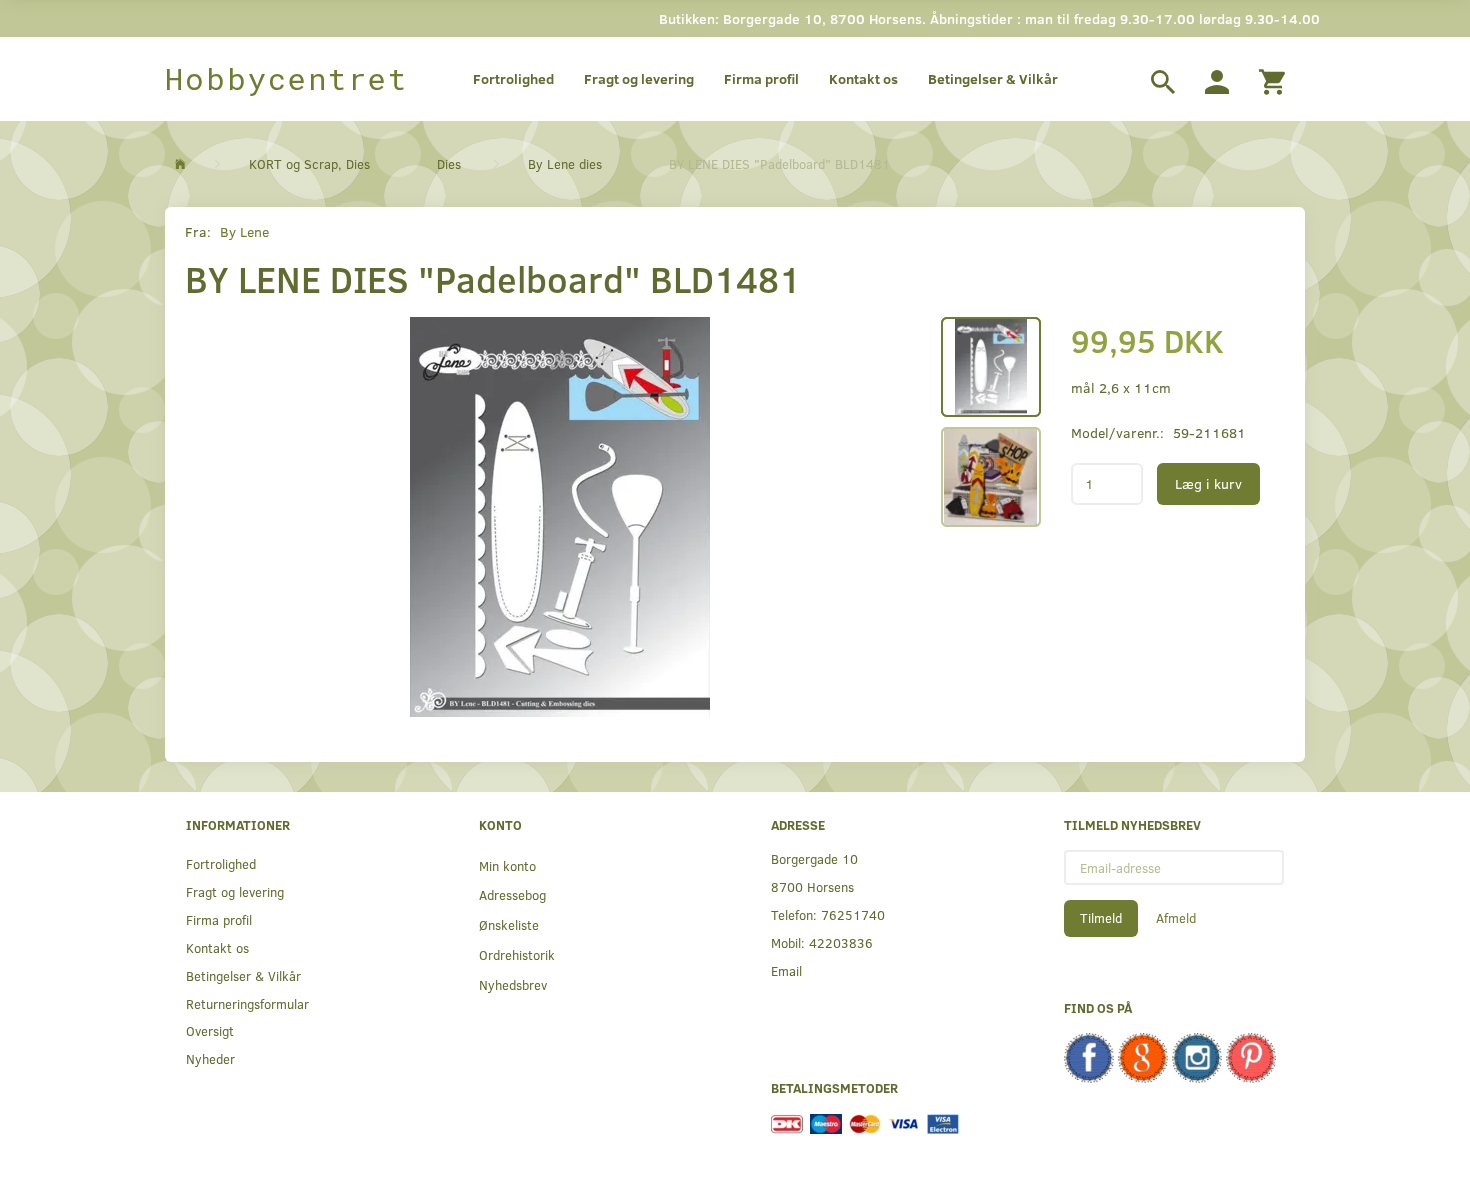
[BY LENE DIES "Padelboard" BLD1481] (560, 517)
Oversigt (210, 1030)
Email (786, 970)
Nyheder (210, 1058)
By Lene (244, 231)
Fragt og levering (639, 78)
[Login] (1217, 79)
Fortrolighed (513, 78)
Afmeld (1176, 918)
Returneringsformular (247, 1003)
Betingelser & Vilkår (993, 78)
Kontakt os (863, 78)
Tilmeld (1101, 918)
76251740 (853, 914)
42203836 (841, 942)
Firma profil (761, 78)
